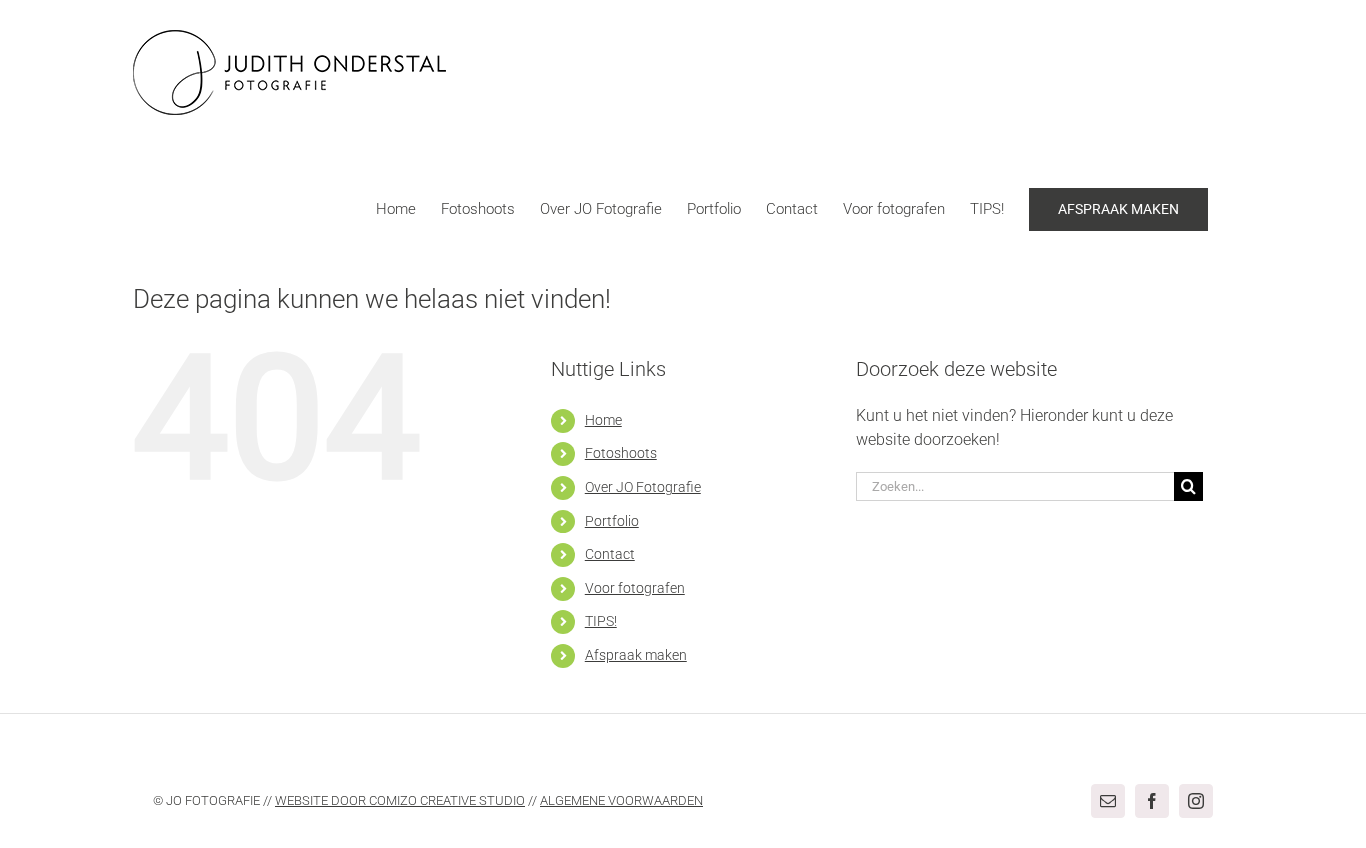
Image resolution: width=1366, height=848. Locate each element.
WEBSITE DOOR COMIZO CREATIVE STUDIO (400, 800)
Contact (610, 554)
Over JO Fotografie (643, 487)
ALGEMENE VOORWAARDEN (621, 800)
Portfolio (612, 521)
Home (603, 420)
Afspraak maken (636, 655)
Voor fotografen (635, 588)
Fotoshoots (621, 453)
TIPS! (601, 621)
